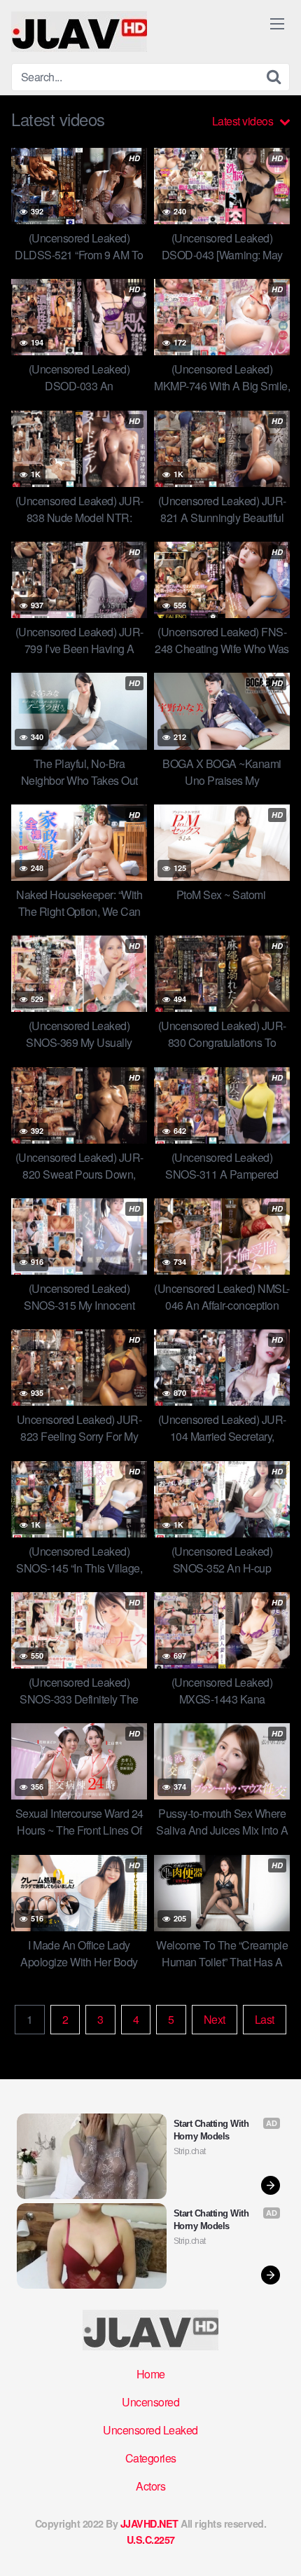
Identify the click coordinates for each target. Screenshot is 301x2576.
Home (151, 2374)
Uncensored (150, 2402)
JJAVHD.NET (149, 2523)
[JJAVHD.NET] (79, 32)
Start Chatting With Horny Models (212, 2130)
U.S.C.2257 (151, 2540)
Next (215, 2019)
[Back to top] (276, 2545)
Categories (151, 2458)
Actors (150, 2486)
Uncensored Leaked (150, 2430)
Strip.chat (190, 2151)
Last (265, 2019)
